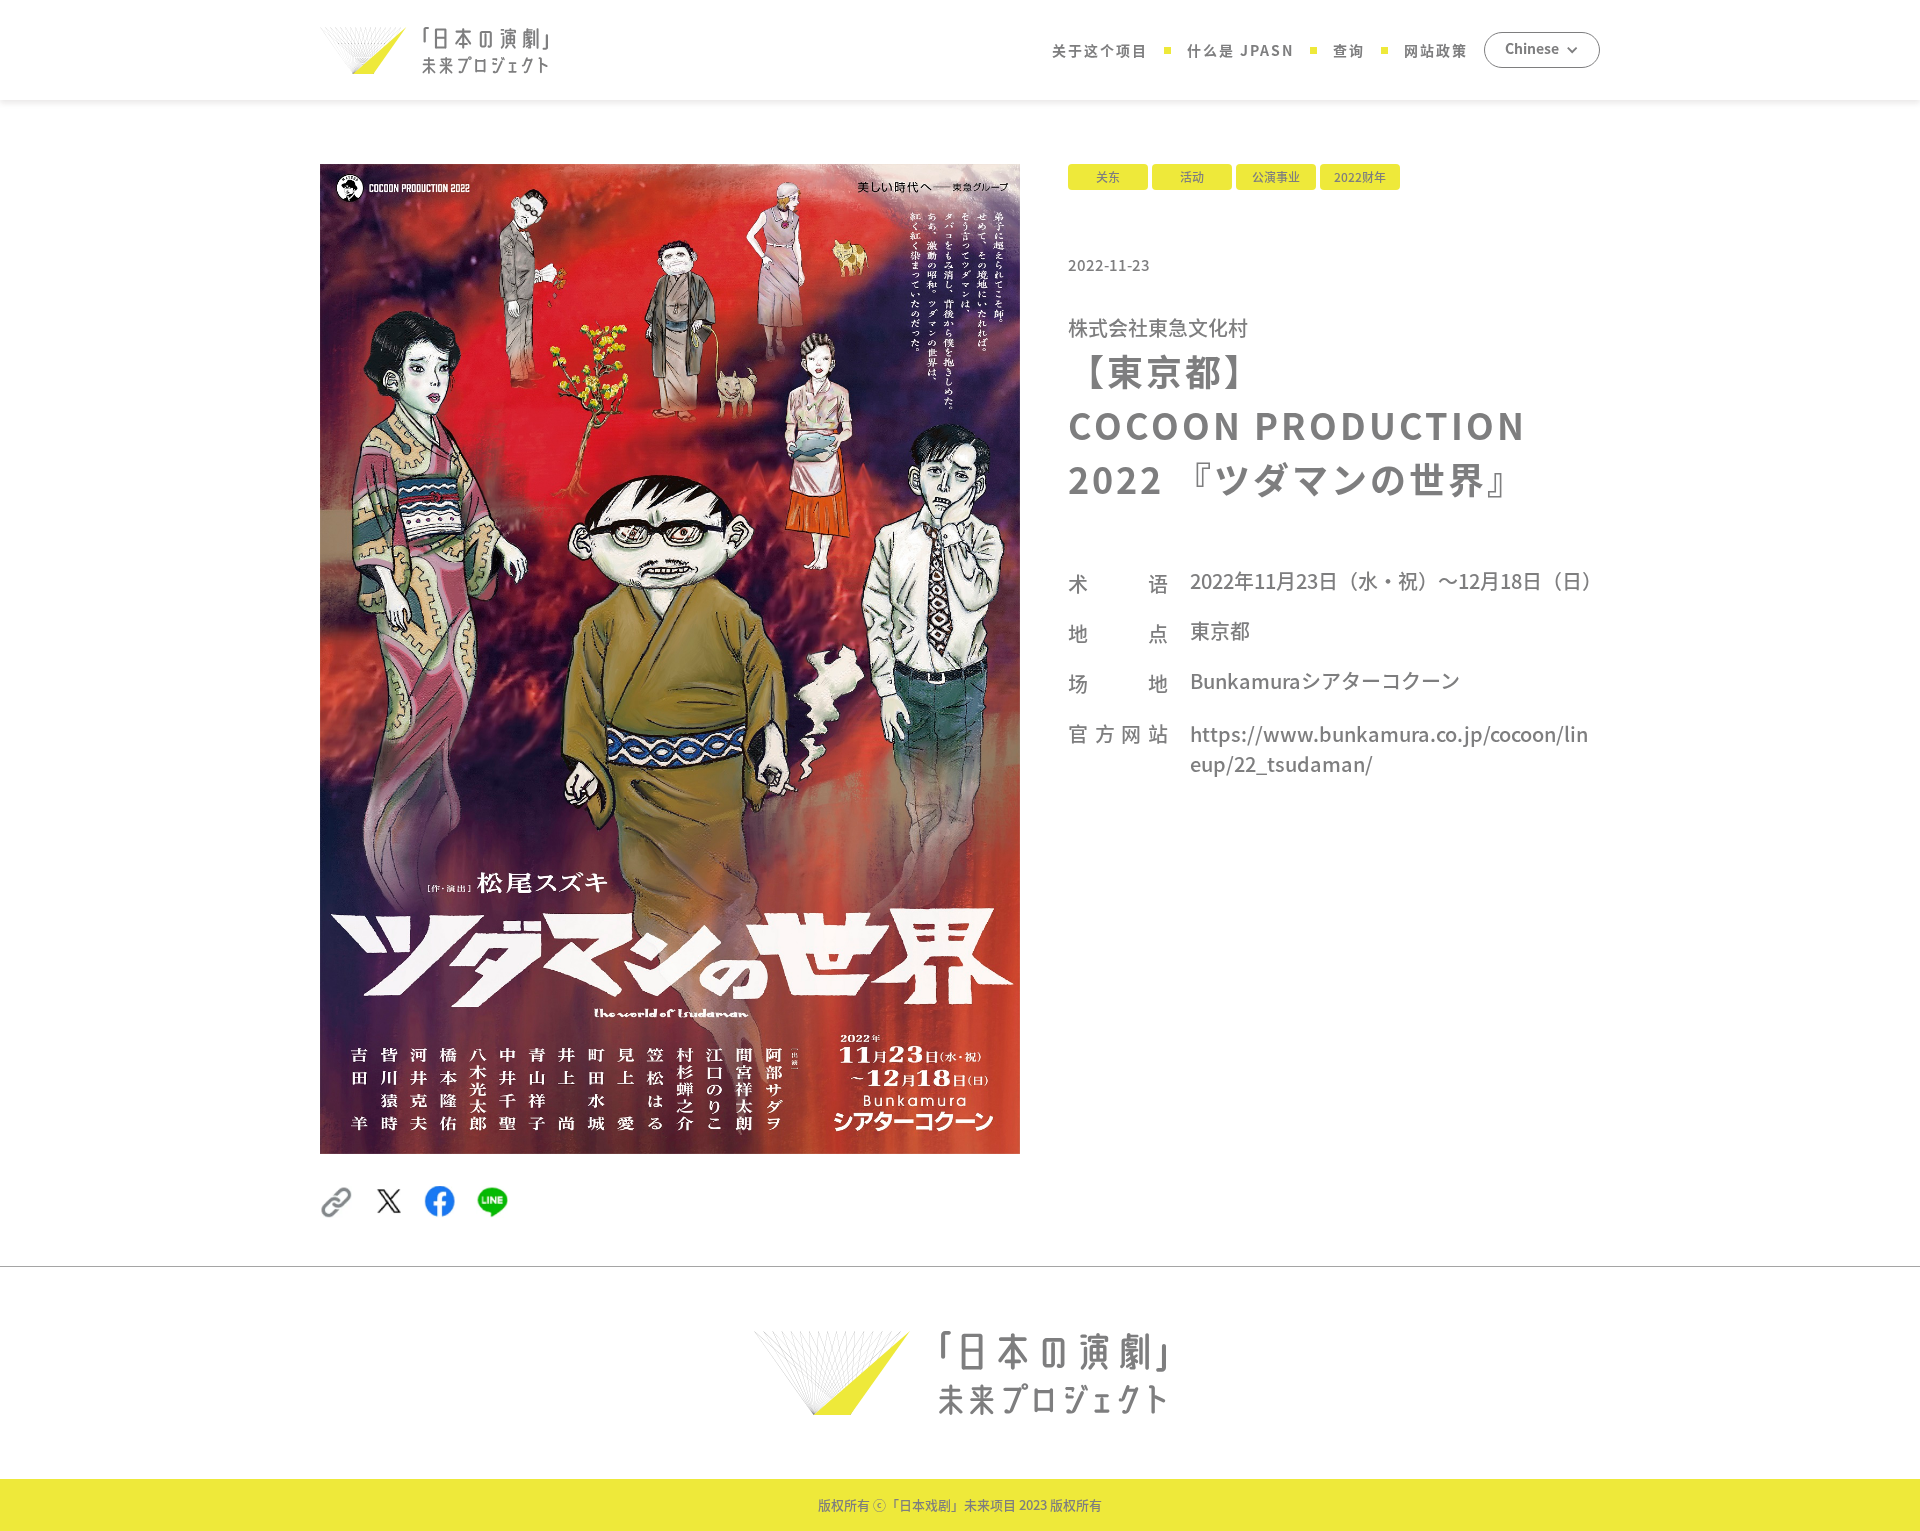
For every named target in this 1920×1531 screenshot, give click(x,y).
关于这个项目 (1100, 50)
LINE (491, 1196)
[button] (1542, 50)
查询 (1349, 50)
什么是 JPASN (1240, 50)
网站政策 (1436, 50)
